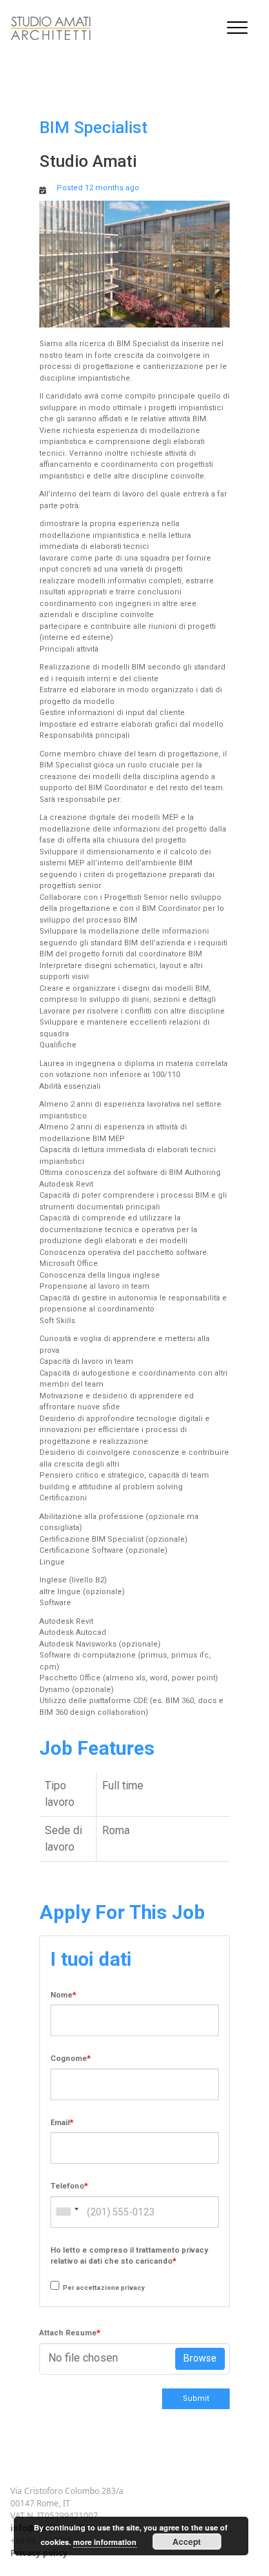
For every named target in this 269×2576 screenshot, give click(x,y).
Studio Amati (88, 161)
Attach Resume (70, 2333)
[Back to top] (6, 2527)
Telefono (69, 2186)
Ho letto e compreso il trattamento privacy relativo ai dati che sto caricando (129, 2256)
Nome (63, 1995)
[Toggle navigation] (237, 28)
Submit (196, 2398)
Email (62, 2123)
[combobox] (67, 2212)
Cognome (71, 2059)
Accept (187, 2542)
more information (105, 2542)
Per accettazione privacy (104, 2287)
